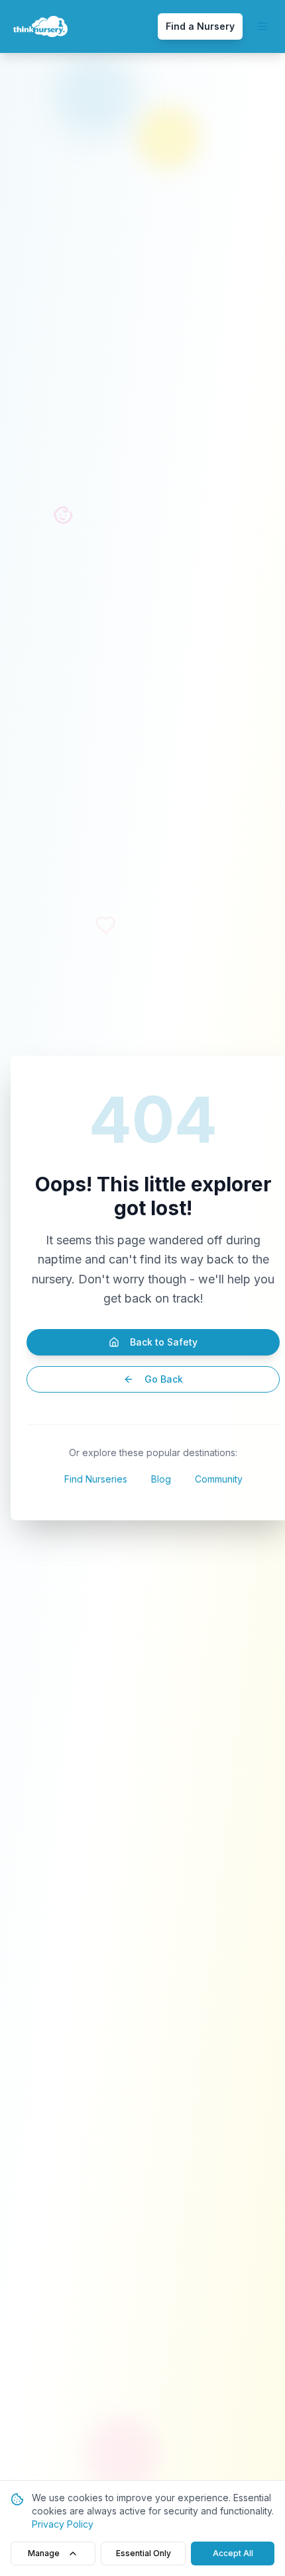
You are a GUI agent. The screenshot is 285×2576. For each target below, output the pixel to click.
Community (219, 1479)
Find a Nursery (200, 26)
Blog (161, 1479)
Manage (44, 2553)
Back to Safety (164, 1342)
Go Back (164, 1379)
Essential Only (143, 2553)
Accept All (233, 2553)
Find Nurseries (96, 1479)
